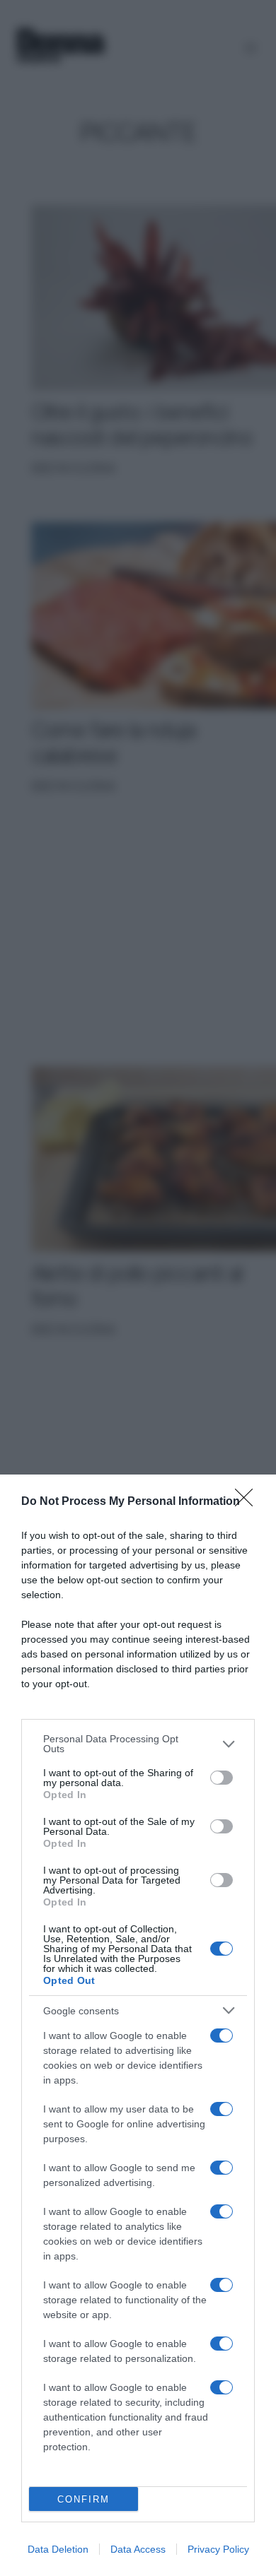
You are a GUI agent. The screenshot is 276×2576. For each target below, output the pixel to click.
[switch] (222, 1778)
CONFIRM (84, 2499)
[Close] (248, 1502)
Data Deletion (58, 2549)
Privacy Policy (218, 2549)
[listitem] (138, 1744)
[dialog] (138, 2025)
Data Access (138, 2549)
